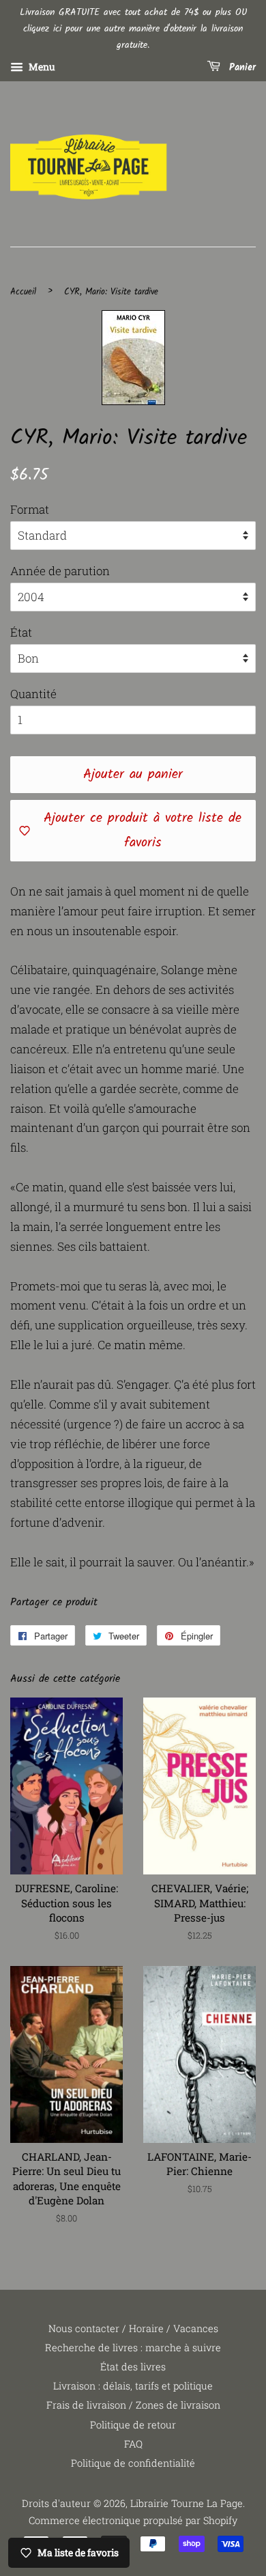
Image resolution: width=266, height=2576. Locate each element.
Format (30, 509)
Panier (241, 68)
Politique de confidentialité (133, 2463)
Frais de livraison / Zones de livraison (133, 2405)
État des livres (133, 2367)
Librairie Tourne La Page (187, 2503)
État (21, 632)
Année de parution (60, 571)
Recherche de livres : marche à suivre (133, 2348)
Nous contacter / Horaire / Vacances (133, 2328)
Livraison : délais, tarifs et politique (133, 2386)
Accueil (23, 292)
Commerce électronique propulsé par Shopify (133, 2520)
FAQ (133, 2444)
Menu (41, 67)
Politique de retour (133, 2425)
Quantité (33, 694)
